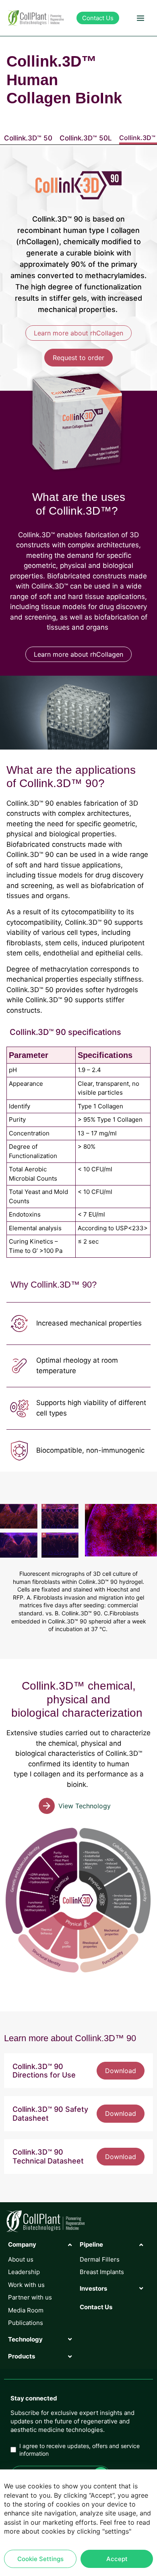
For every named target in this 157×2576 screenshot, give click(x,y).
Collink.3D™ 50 (28, 138)
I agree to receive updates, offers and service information (80, 2450)
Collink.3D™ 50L (86, 138)
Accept (117, 2559)
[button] (140, 18)
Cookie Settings (40, 2559)
